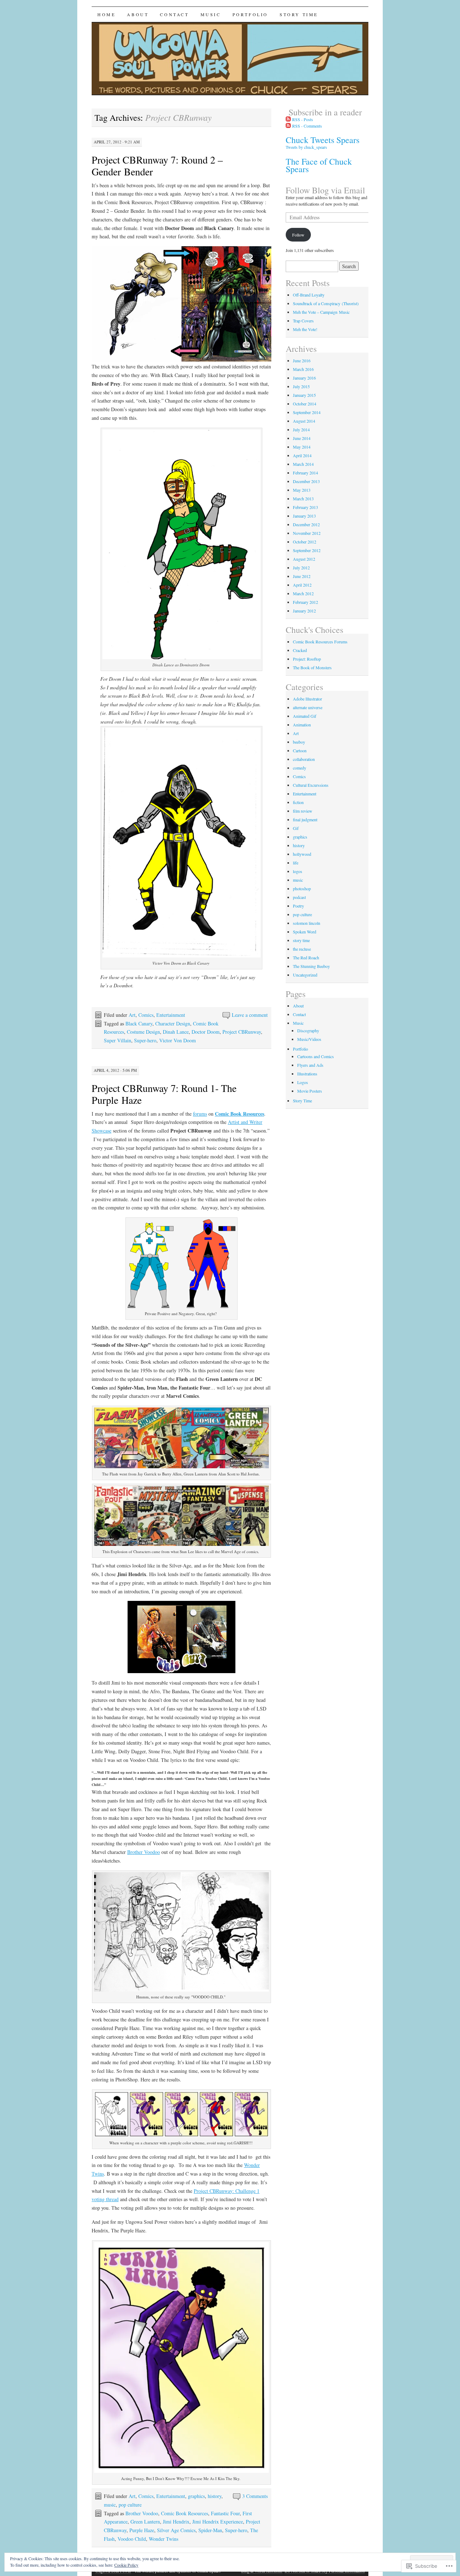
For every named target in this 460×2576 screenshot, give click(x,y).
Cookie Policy (126, 2565)
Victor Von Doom (178, 1040)
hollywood (302, 854)
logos (298, 871)
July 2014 (301, 430)
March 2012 (303, 593)
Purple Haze (142, 2530)
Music (211, 14)
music (110, 2505)
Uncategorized (305, 975)
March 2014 (303, 464)
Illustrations (307, 1074)
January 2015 (304, 395)
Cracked (300, 650)
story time (301, 940)
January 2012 (304, 611)
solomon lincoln (307, 923)
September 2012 (307, 550)
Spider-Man (210, 2530)
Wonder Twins (164, 2539)
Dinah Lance (176, 1032)
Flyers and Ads (310, 1065)
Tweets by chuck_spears (306, 147)
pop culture (130, 2505)
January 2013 (304, 516)
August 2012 (304, 559)
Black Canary (139, 1023)
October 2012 (305, 542)
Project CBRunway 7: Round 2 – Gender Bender (157, 166)
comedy (300, 768)
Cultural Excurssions (311, 785)
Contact (174, 14)
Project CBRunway (242, 1032)
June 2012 (302, 576)
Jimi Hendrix (176, 2522)
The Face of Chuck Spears (319, 165)
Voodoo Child (132, 2539)
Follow (298, 235)
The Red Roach (306, 958)
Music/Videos (309, 1039)
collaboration (304, 759)
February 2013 (305, 507)
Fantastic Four (225, 2513)
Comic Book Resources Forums (320, 642)
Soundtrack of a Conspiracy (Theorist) (326, 303)
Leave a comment (250, 1015)
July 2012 (301, 568)
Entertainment (171, 1015)
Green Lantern (145, 2522)
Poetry (298, 906)
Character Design (173, 1023)
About (138, 14)
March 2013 (303, 499)
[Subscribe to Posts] (288, 119)
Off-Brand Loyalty (309, 295)
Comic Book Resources (185, 2513)
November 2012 (307, 533)
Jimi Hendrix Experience (218, 2522)
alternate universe (308, 707)
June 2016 (302, 361)
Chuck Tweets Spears (323, 140)
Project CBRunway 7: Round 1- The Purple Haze (164, 1094)
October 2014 (305, 404)
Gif (296, 828)
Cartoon (300, 750)
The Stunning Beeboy (311, 966)
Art (132, 1015)
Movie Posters (310, 1091)
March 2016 (303, 369)
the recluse (302, 949)
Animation (302, 725)
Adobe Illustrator (307, 699)
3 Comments (255, 2496)
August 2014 (304, 421)
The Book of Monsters (312, 667)
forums (200, 1114)
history (215, 2496)
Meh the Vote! (305, 329)
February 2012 (305, 602)
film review (303, 811)
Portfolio (250, 14)
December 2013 (306, 481)
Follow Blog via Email (325, 190)
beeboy (299, 742)
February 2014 (305, 473)
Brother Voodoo (144, 1852)
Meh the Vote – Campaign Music (321, 312)
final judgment (305, 819)
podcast (299, 897)
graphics (196, 2496)
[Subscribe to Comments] (288, 126)
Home (106, 14)
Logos (303, 1082)
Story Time (299, 14)
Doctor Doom (206, 1032)
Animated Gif (305, 716)
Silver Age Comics (176, 2530)
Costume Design (143, 1032)
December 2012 (306, 524)
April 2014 (302, 455)
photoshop (302, 888)
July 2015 (301, 386)
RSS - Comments (307, 126)
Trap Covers (303, 321)
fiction (298, 802)
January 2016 (304, 378)
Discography (308, 1030)
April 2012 (302, 585)
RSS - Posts (303, 119)
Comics (146, 1015)
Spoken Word (305, 932)
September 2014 (307, 412)
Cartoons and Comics (316, 1056)
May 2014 (302, 447)
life (296, 863)
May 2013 (302, 490)
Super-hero (145, 1040)
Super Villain (118, 1040)
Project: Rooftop (307, 659)
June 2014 (302, 438)
